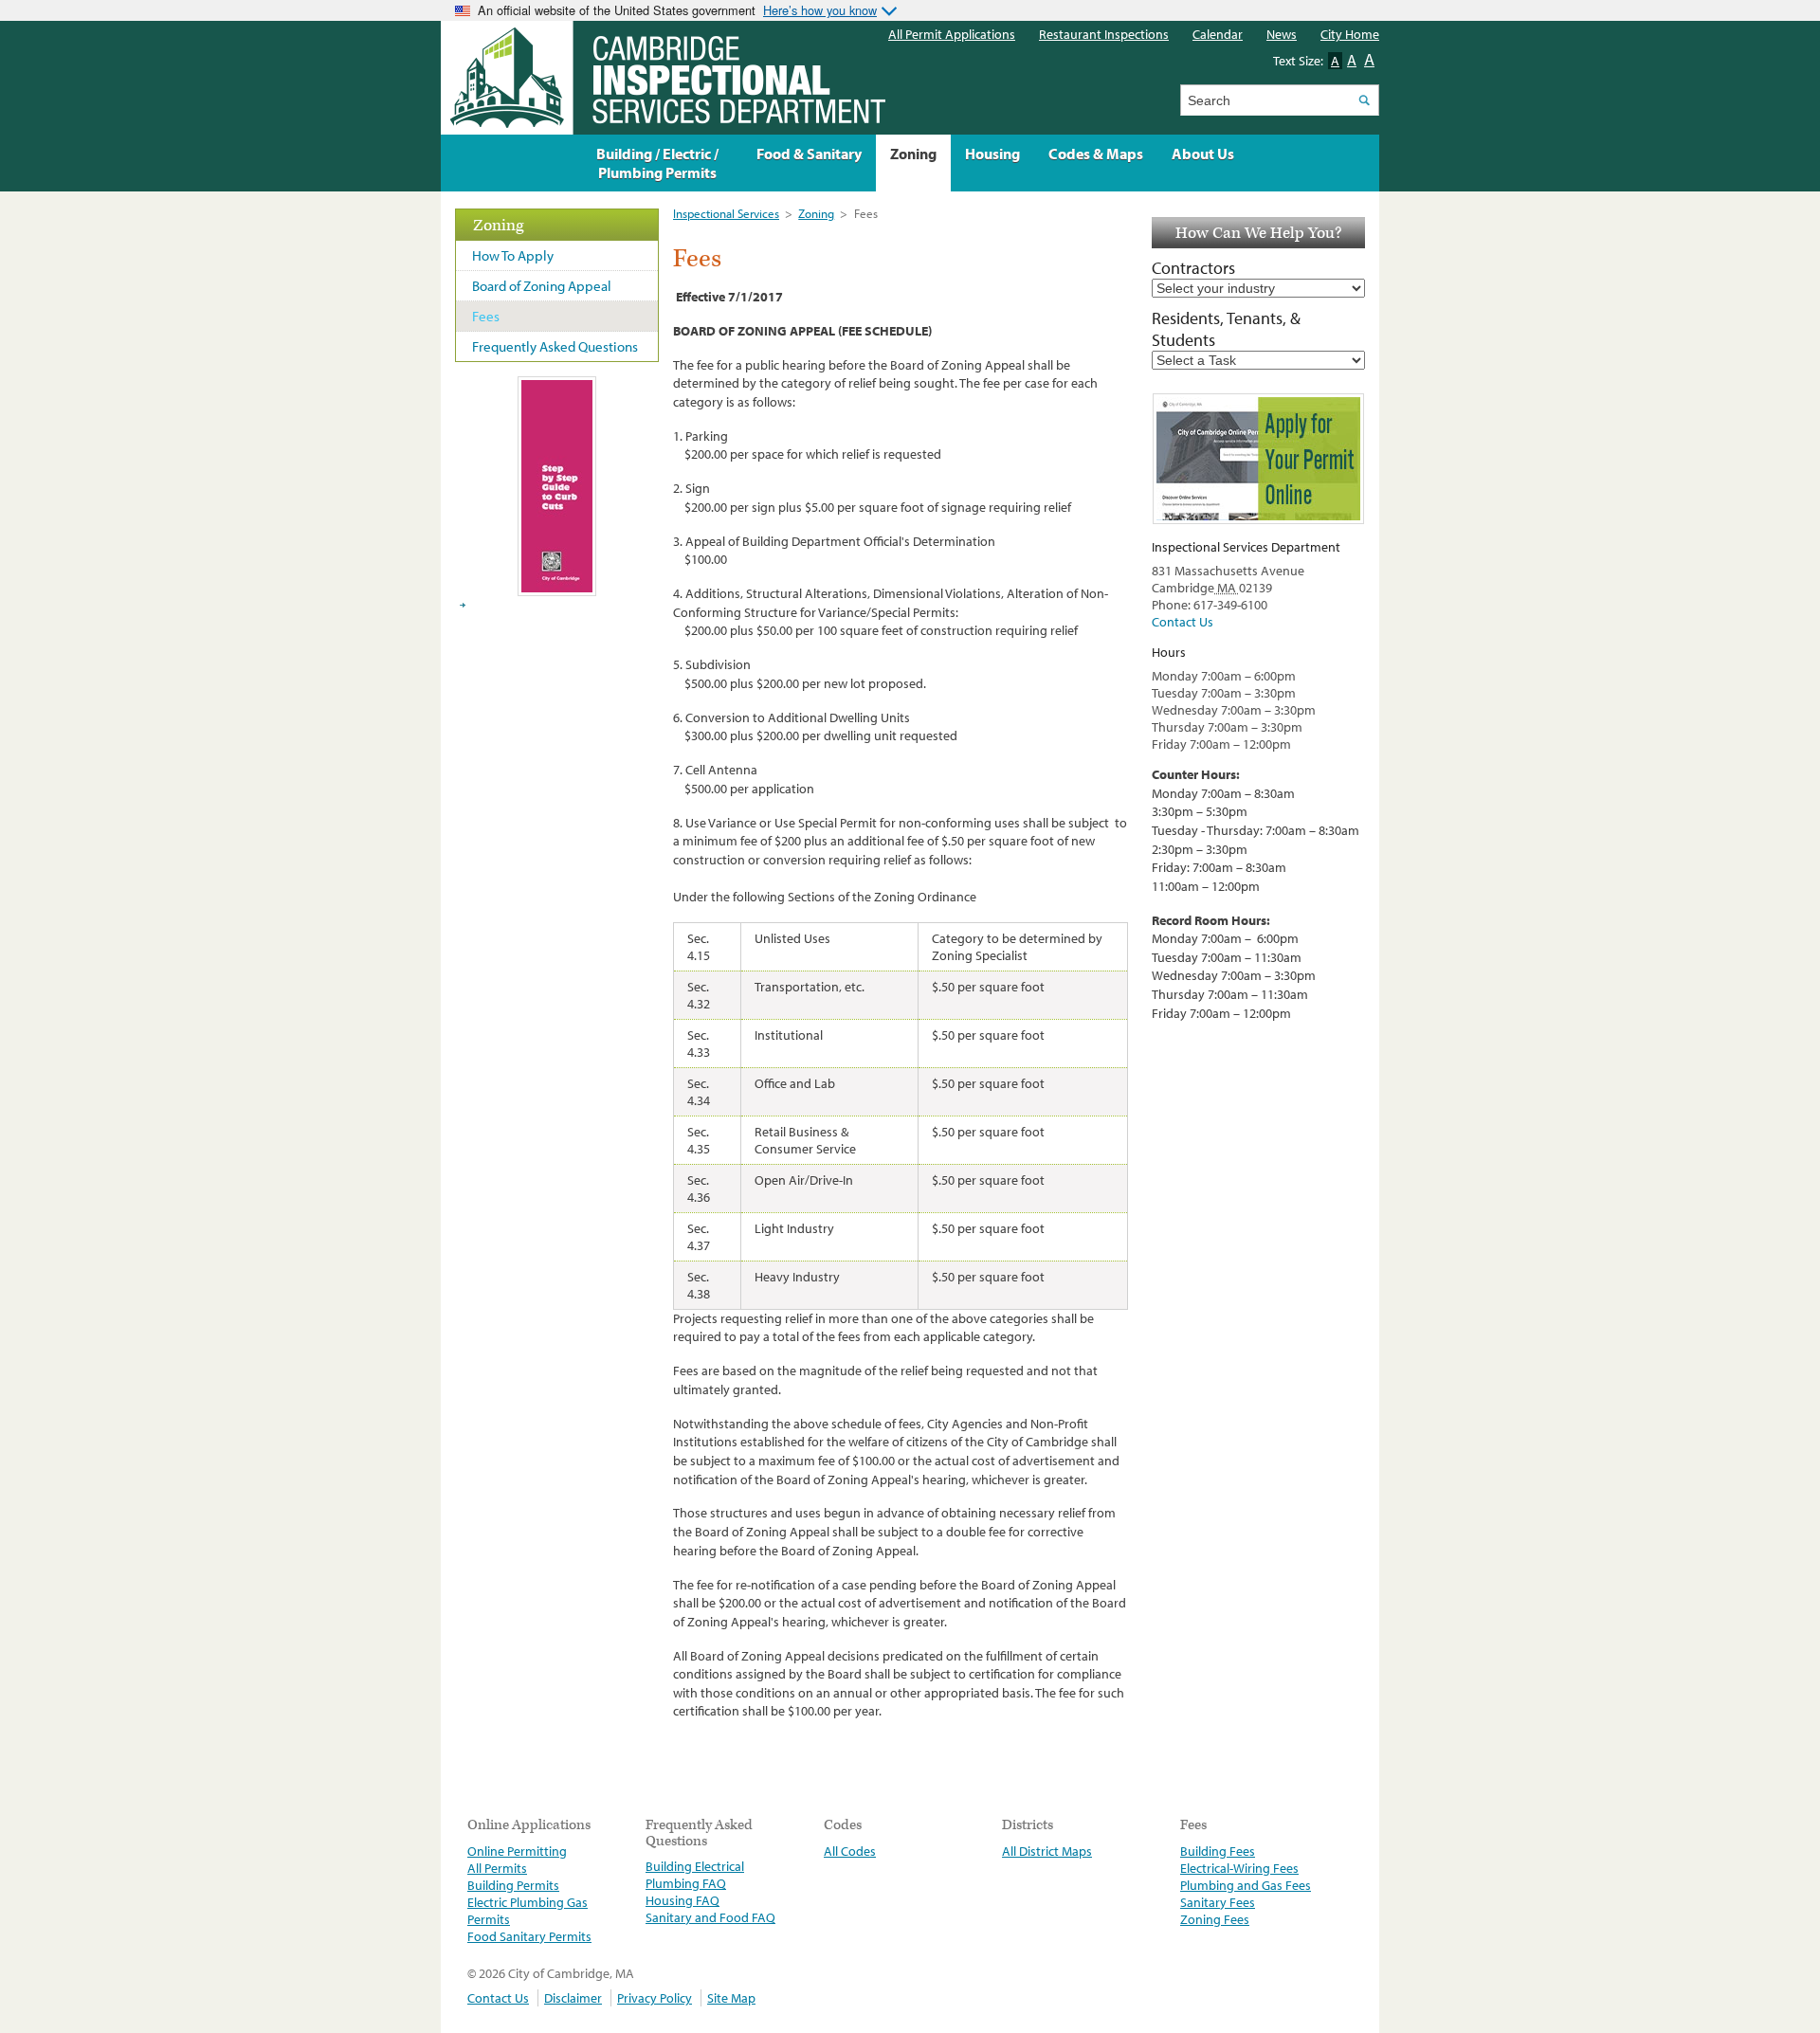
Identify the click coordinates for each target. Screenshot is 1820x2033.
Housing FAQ (682, 1900)
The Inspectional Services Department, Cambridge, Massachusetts (663, 78)
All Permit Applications (952, 34)
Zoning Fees (1215, 1919)
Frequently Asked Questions (555, 346)
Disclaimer (573, 1998)
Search (1364, 100)
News (1282, 34)
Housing (992, 154)
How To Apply (513, 255)
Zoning (816, 213)
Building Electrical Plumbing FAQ (695, 1875)
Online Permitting (517, 1851)
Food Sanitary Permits (529, 1936)
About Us (1203, 154)
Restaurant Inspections (1104, 34)
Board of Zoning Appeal (542, 286)
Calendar (1218, 34)
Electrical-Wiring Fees (1239, 1868)
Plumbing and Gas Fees (1246, 1885)
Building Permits (513, 1885)
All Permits (497, 1868)
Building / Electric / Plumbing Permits (657, 163)
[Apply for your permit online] (1258, 459)
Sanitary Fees (1218, 1902)
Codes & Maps (1096, 154)
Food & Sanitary (809, 154)
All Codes (850, 1851)
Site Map (731, 1998)
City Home (1350, 34)
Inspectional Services (726, 213)
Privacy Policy (655, 1998)
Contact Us (1183, 622)
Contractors (1193, 268)
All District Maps (1047, 1851)
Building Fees (1218, 1851)
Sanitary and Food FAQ (710, 1917)
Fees (486, 316)
